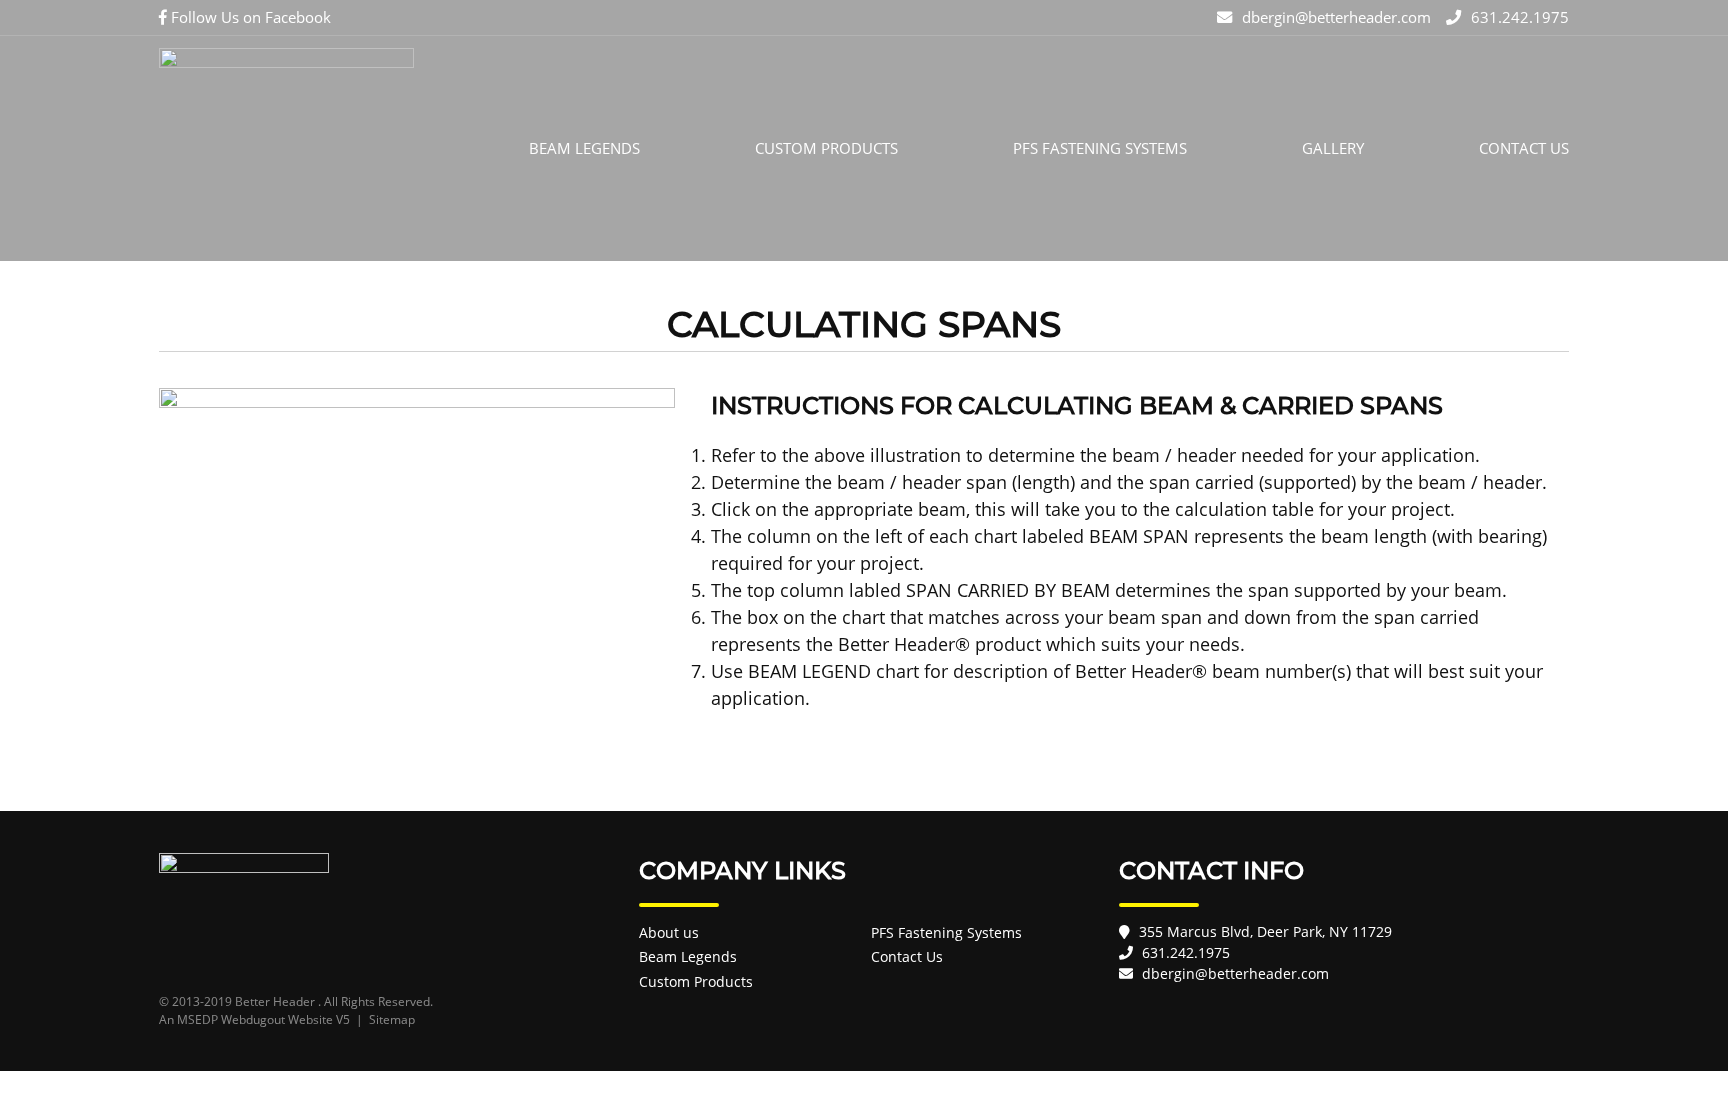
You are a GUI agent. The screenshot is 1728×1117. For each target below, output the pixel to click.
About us (669, 932)
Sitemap (392, 1019)
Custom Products (826, 148)
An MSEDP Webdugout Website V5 (254, 1019)
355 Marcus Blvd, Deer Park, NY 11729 (1265, 931)
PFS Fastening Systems (1100, 148)
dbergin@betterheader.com (1336, 17)
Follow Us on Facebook (249, 17)
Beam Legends (584, 148)
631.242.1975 (1520, 17)
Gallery (1333, 148)
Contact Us (1524, 148)
